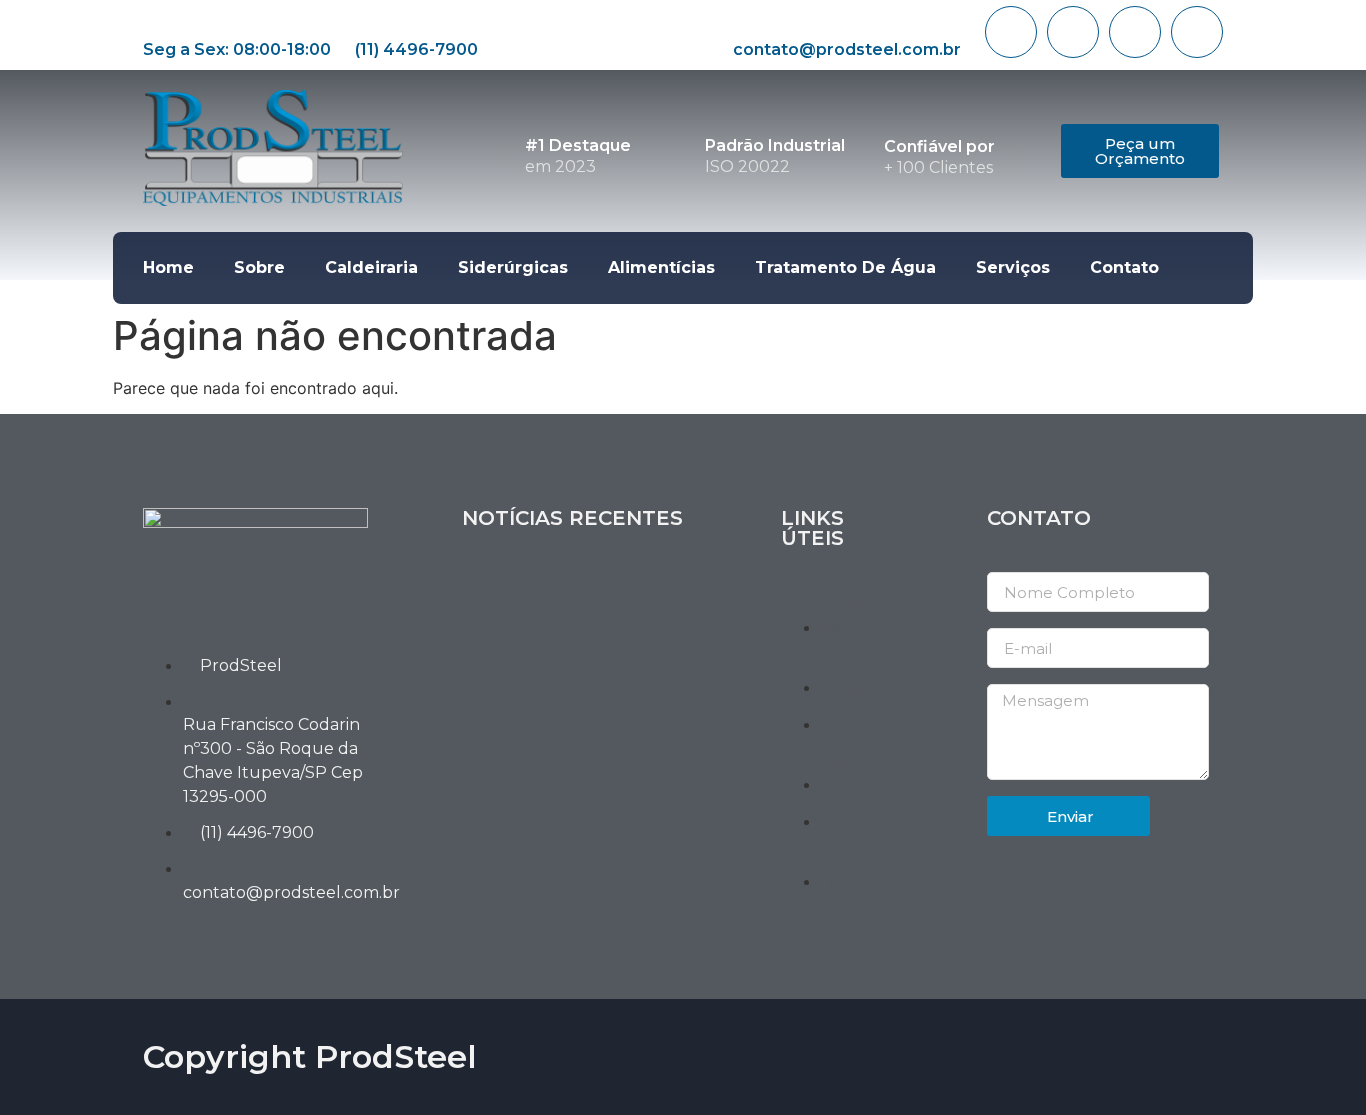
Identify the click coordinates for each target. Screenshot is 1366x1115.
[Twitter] (1073, 32)
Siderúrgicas (513, 267)
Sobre (259, 267)
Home (168, 267)
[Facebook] (1011, 32)
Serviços (1013, 267)
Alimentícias (661, 267)
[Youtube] (1135, 32)
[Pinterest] (1197, 32)
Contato (1124, 267)
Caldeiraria (371, 267)
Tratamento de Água (845, 267)
